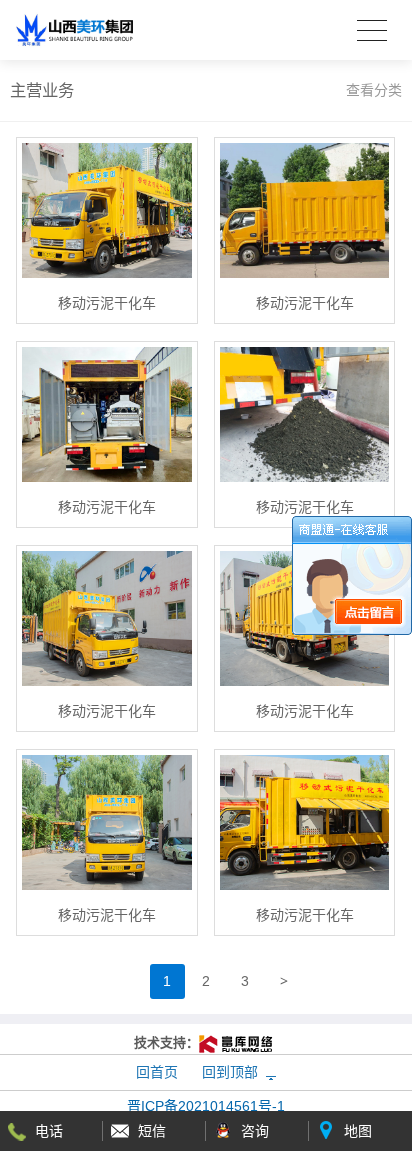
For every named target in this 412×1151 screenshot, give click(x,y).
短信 (152, 1131)
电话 (49, 1131)
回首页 (157, 1072)
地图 (358, 1131)
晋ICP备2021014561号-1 (206, 1106)
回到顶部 (230, 1072)
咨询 (255, 1131)
